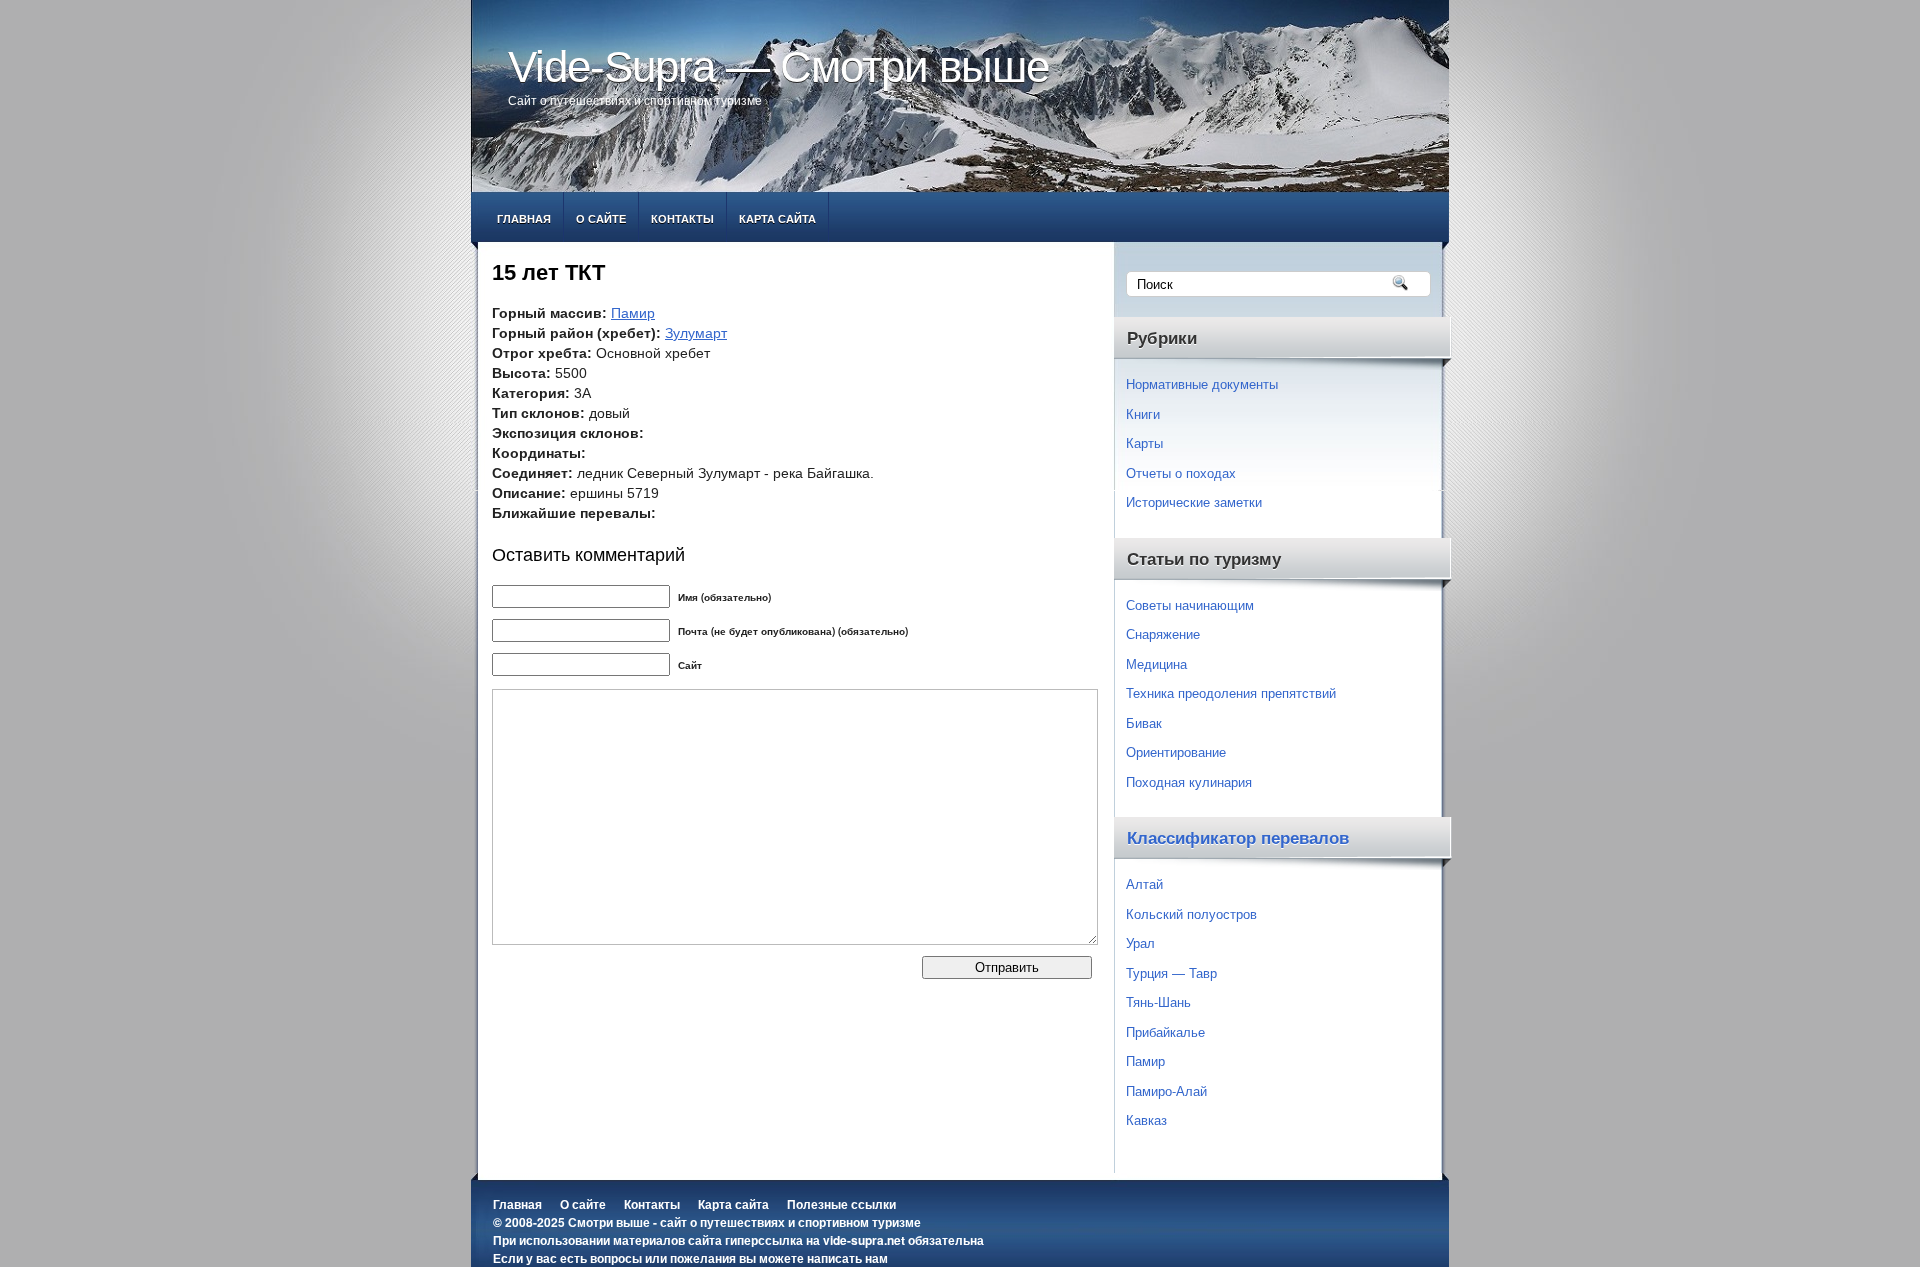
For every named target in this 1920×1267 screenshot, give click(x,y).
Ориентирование (1176, 751)
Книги (1143, 413)
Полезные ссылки (841, 1204)
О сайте (601, 218)
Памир (633, 313)
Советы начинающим (1190, 604)
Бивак (1144, 722)
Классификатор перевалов (1238, 838)
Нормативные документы (1202, 383)
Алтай (1144, 883)
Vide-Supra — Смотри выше (778, 66)
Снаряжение (1163, 633)
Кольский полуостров (1191, 913)
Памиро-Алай (1166, 1090)
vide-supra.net (864, 1240)
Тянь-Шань (1158, 1001)
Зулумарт (696, 333)
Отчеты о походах (1181, 472)
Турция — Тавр (1171, 972)
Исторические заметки (1194, 501)
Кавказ (1146, 1119)
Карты (1144, 442)
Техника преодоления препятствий (1231, 692)
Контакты (682, 218)
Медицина (1156, 663)
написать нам (847, 1258)
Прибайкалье (1165, 1031)
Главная (524, 218)
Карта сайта (777, 218)
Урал (1140, 942)
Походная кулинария (1189, 781)
